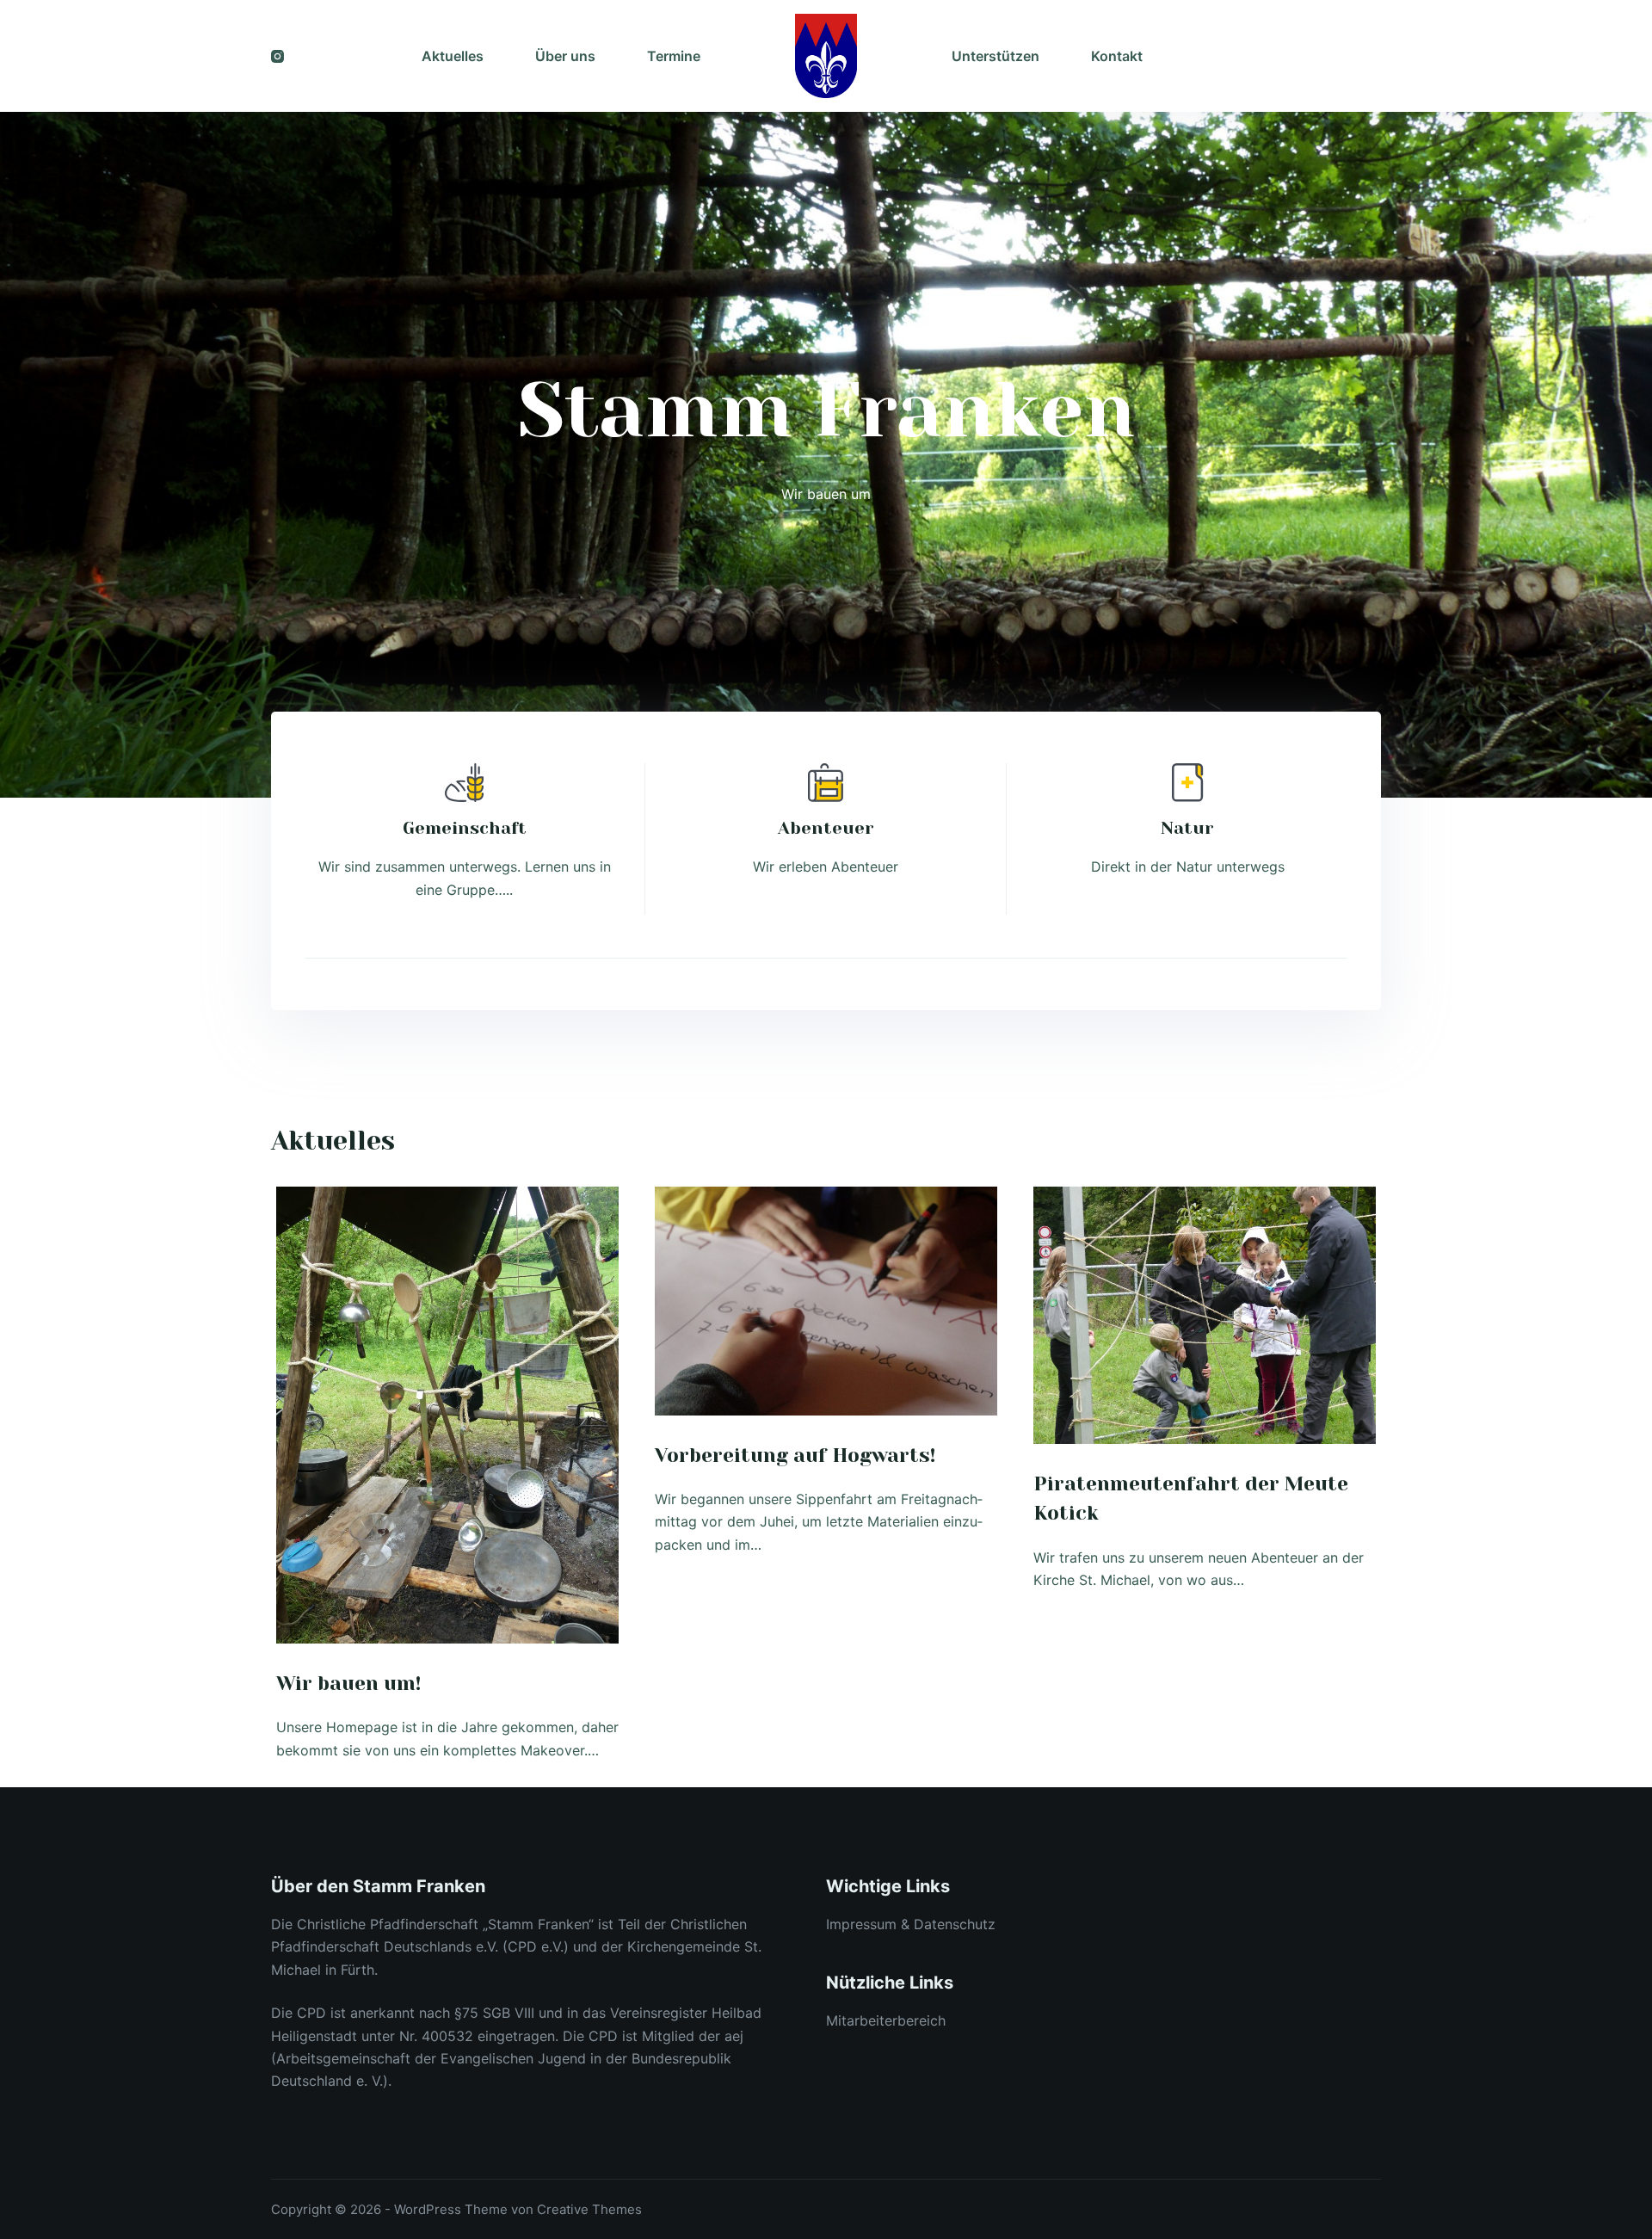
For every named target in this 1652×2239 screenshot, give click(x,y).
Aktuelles (453, 56)
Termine (674, 56)
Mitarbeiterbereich (886, 2020)
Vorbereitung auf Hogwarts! (795, 1456)
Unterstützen (996, 56)
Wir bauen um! (348, 1684)
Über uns (565, 56)
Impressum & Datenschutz (911, 1924)
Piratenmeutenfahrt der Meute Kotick (1191, 1499)
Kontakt (1117, 56)
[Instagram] (277, 56)
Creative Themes (589, 2209)
